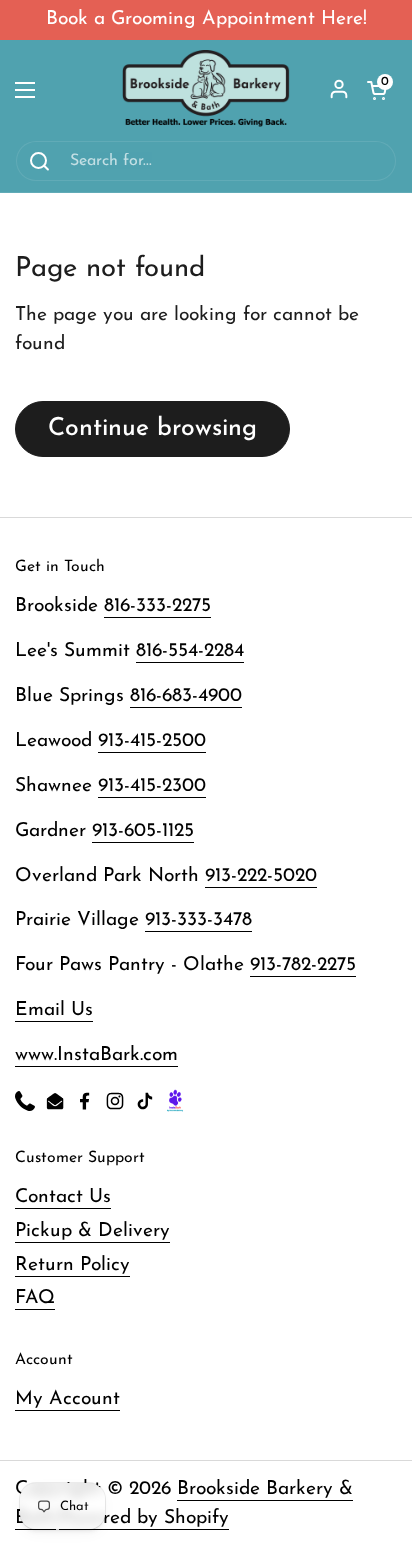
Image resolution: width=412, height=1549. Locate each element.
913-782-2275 (303, 965)
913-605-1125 (143, 831)
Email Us (54, 1010)
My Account (67, 1399)
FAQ (35, 1298)
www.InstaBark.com (96, 1055)
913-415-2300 (152, 786)
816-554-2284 (190, 651)
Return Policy (72, 1265)
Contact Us (63, 1197)
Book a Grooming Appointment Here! (206, 19)
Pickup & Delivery (92, 1231)
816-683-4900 (186, 696)
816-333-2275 (157, 606)
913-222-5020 (261, 876)
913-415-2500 (152, 741)
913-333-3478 (198, 920)
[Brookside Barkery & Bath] (206, 90)
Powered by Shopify (144, 1518)
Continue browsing (152, 428)
